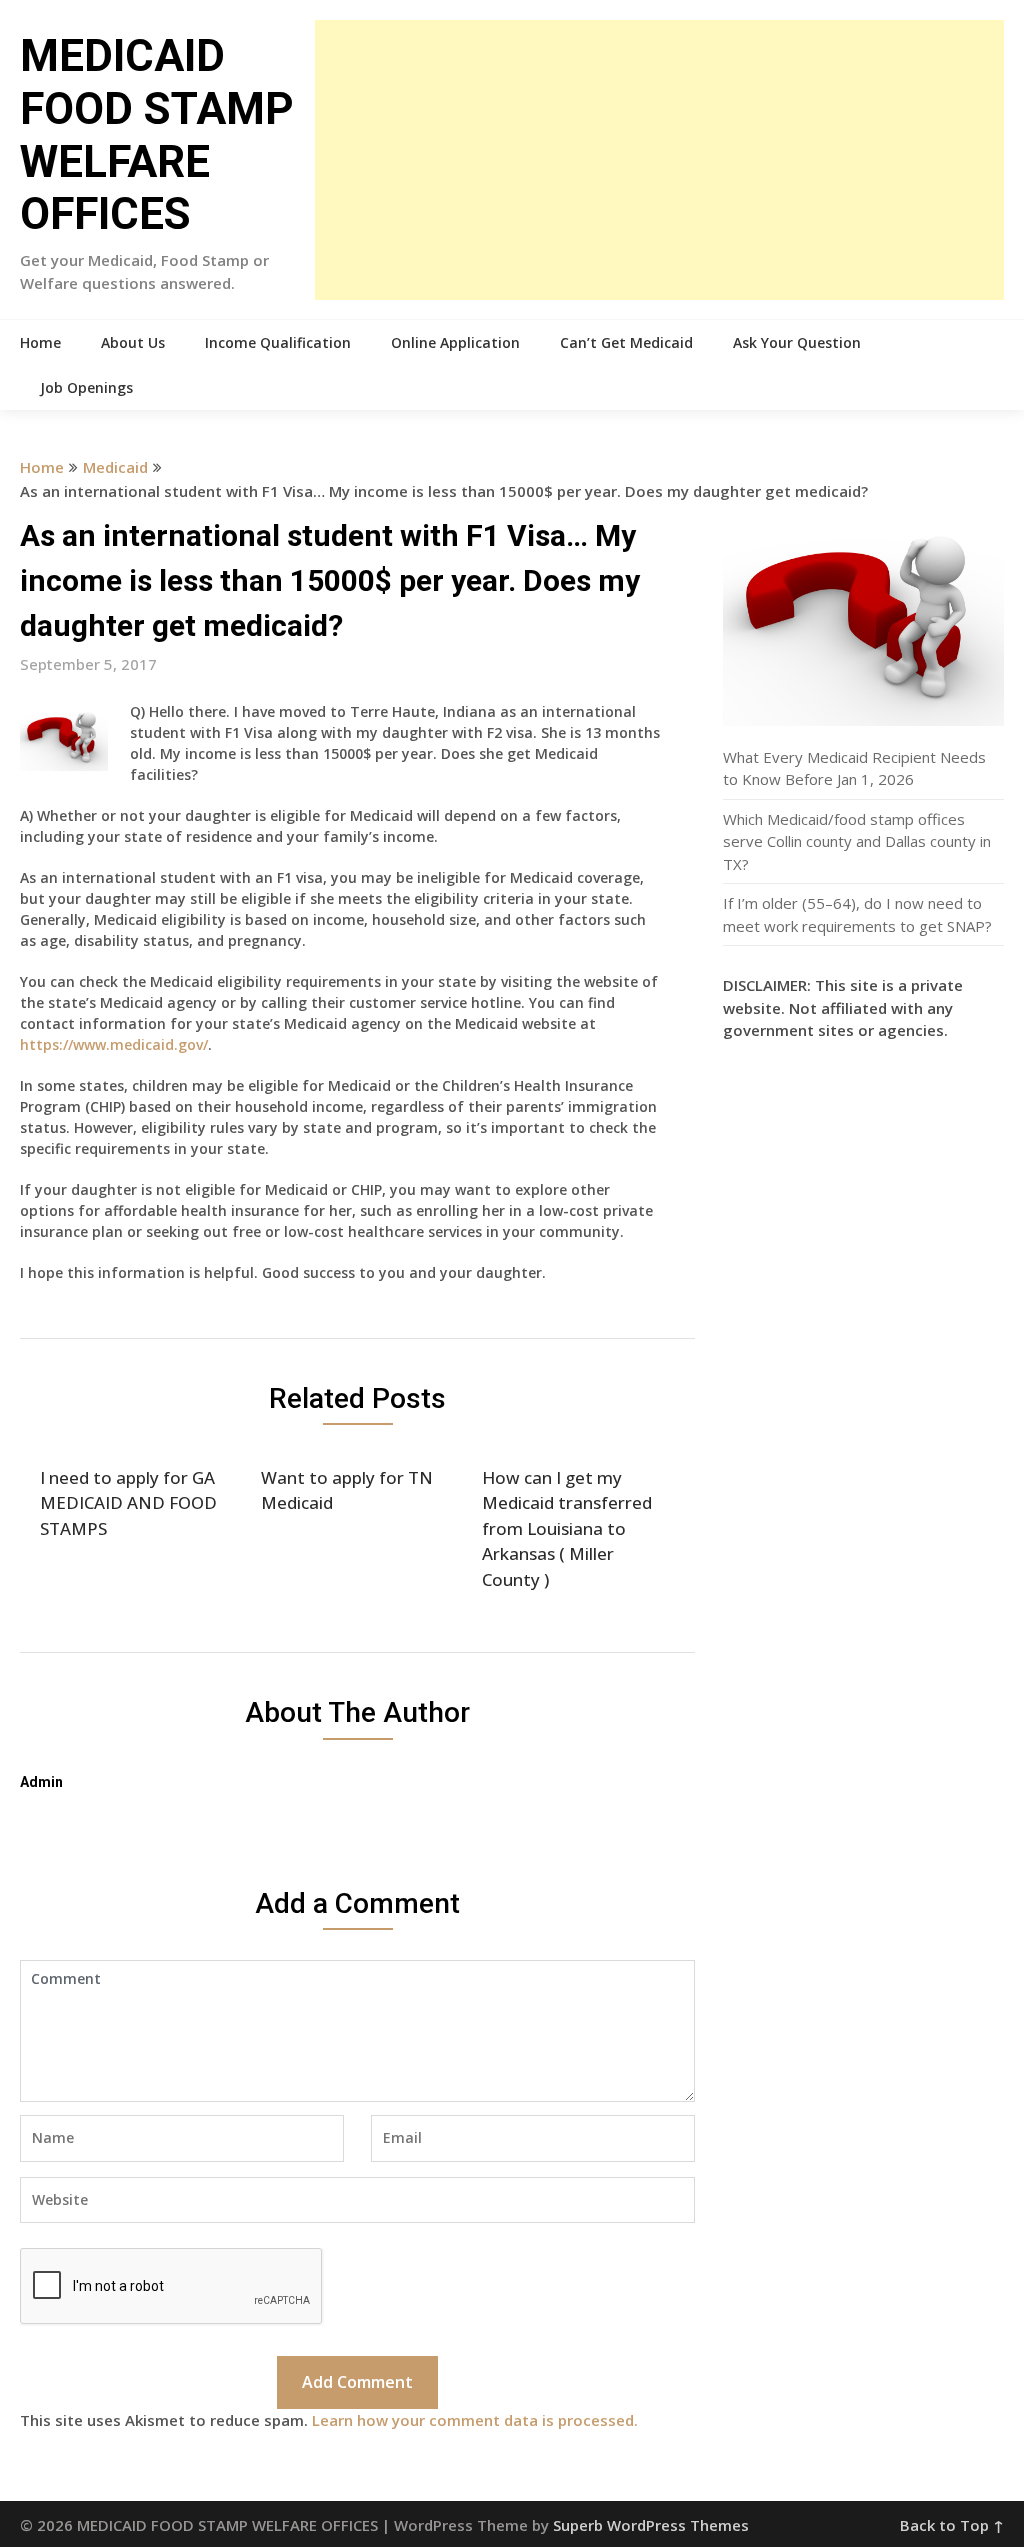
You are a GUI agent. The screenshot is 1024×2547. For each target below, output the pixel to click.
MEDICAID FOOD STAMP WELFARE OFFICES (157, 135)
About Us (133, 342)
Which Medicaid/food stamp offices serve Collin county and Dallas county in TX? (857, 841)
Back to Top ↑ (952, 2525)
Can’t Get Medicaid (626, 342)
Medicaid (115, 467)
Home (40, 342)
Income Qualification (278, 342)
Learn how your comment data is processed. (475, 2420)
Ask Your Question (797, 342)
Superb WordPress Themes (651, 2525)
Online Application (455, 342)
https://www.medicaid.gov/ (114, 1044)
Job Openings (86, 387)
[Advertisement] (659, 160)
